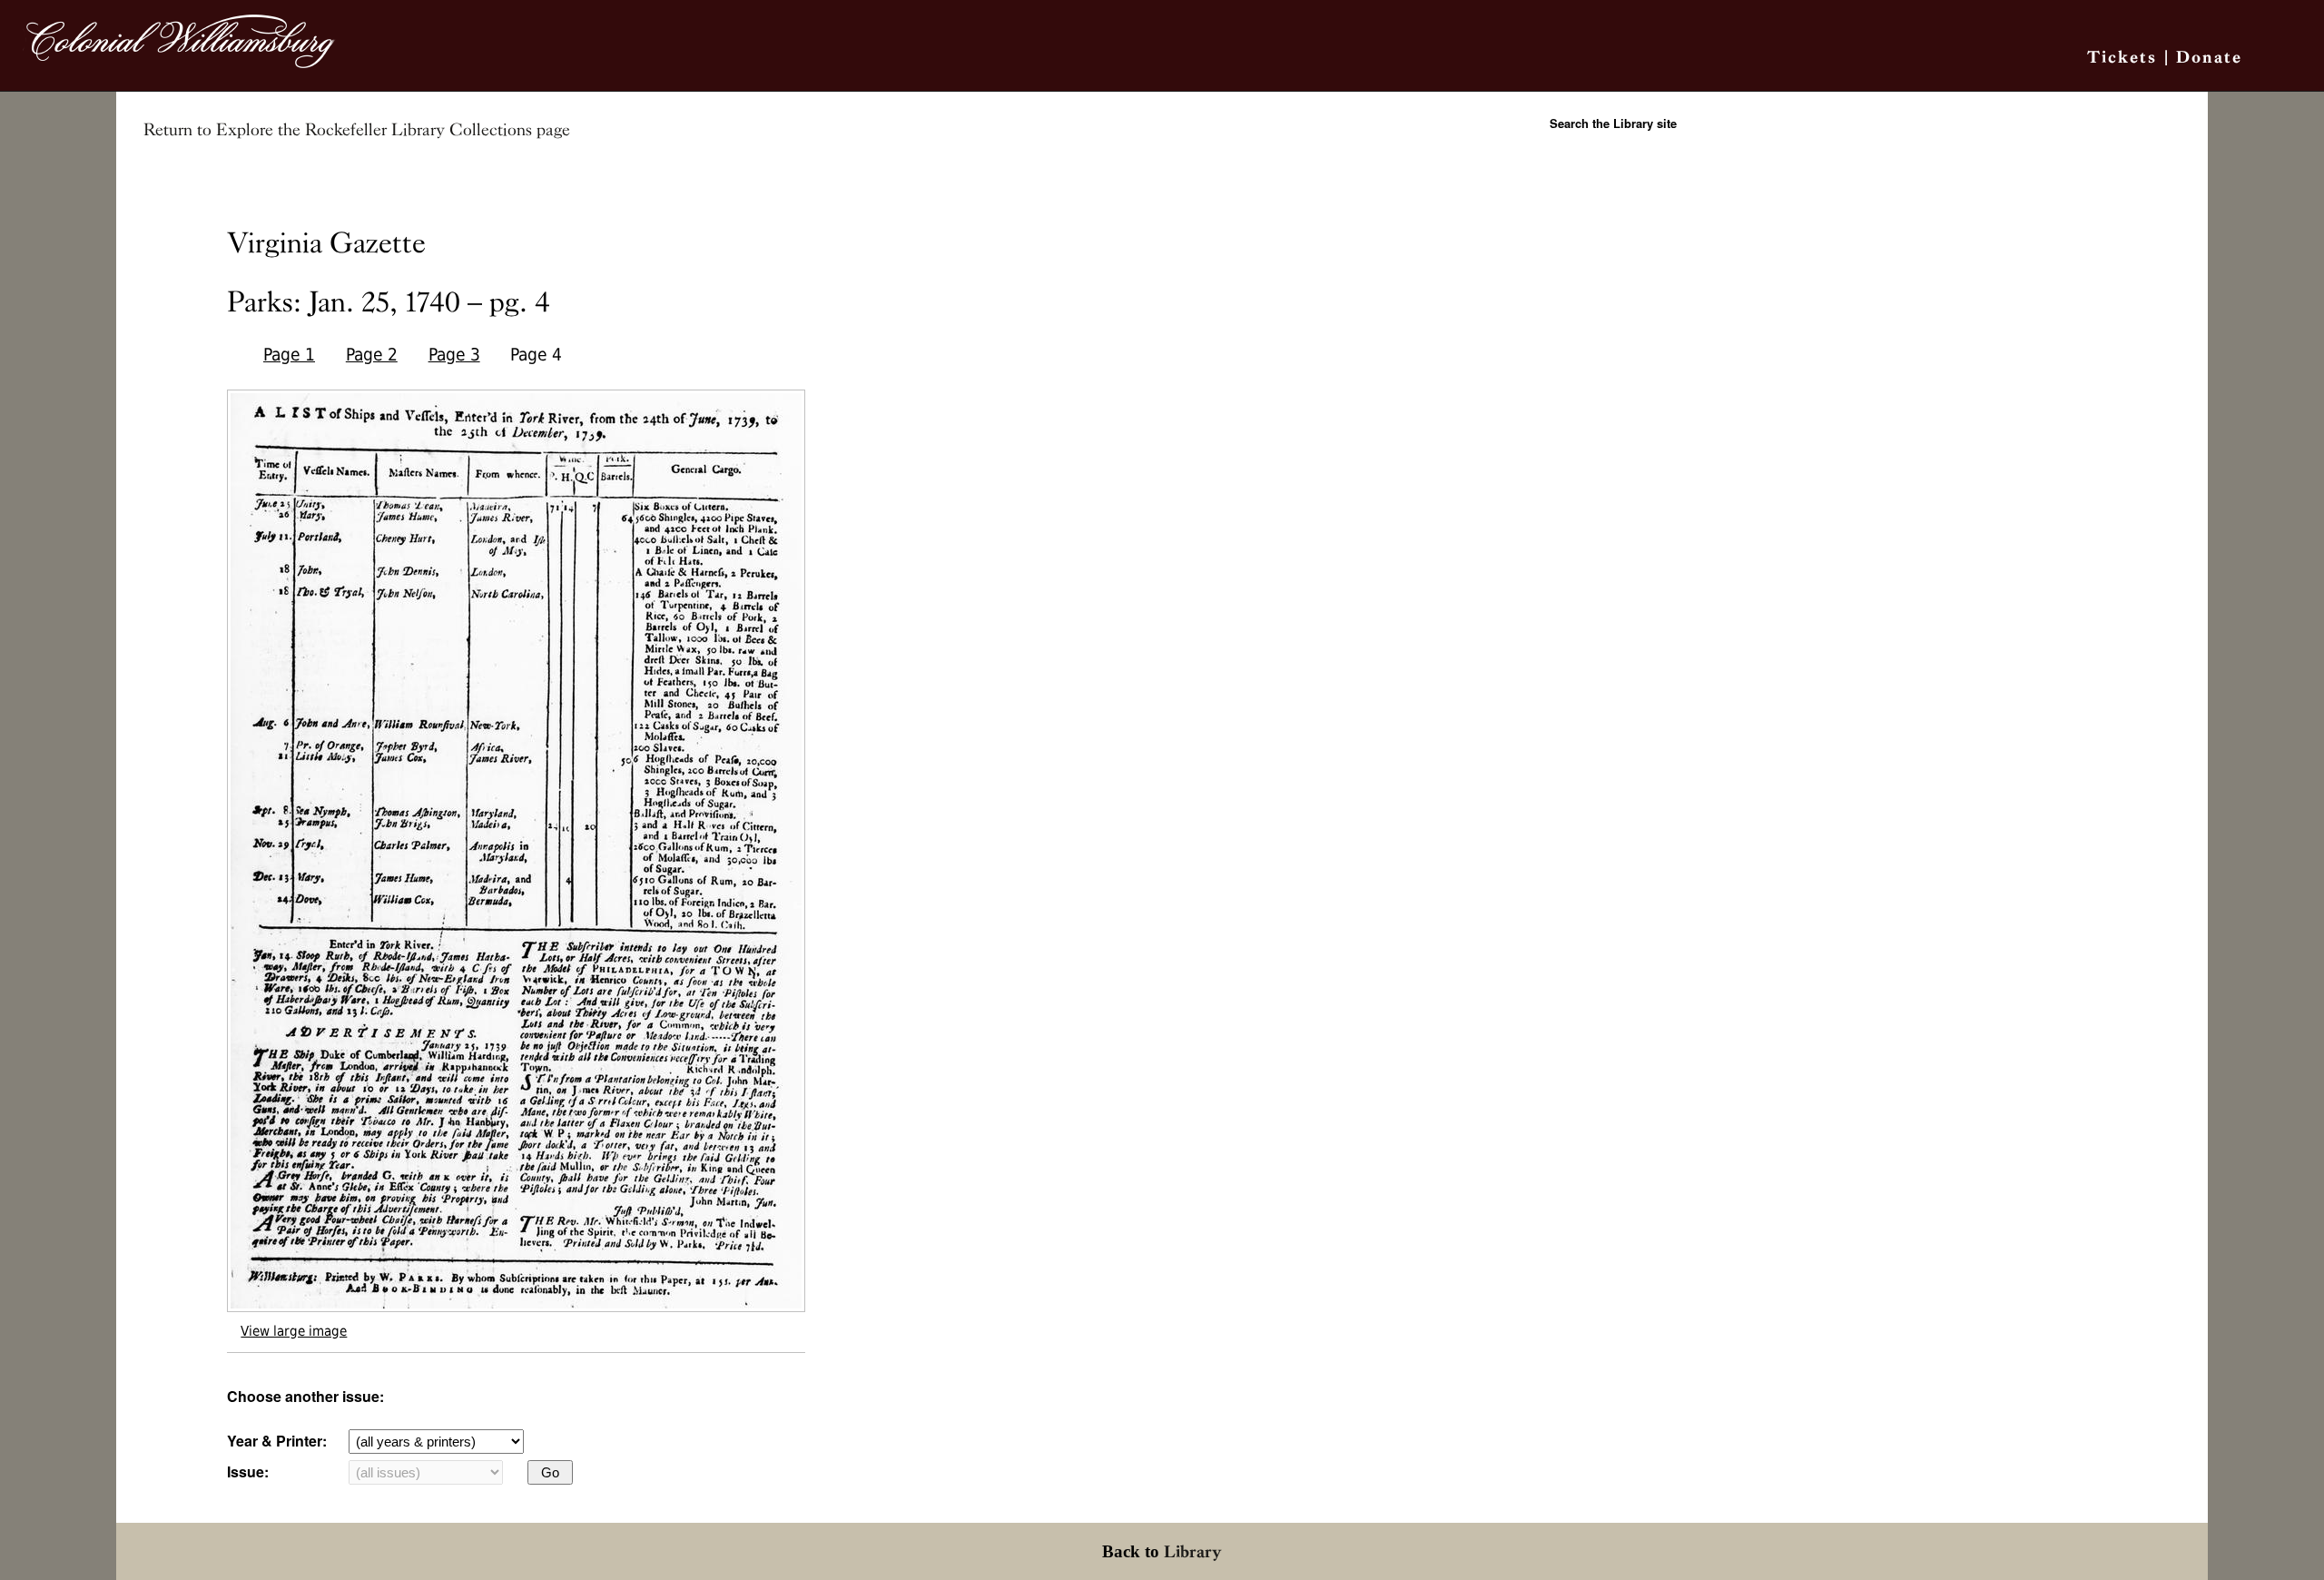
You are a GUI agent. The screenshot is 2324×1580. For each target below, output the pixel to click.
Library (1193, 1551)
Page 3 (454, 355)
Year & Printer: (277, 1441)
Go (550, 1472)
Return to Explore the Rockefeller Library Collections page (357, 130)
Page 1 (289, 355)
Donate (2209, 57)
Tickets (2122, 57)
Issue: (248, 1471)
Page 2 (372, 355)
